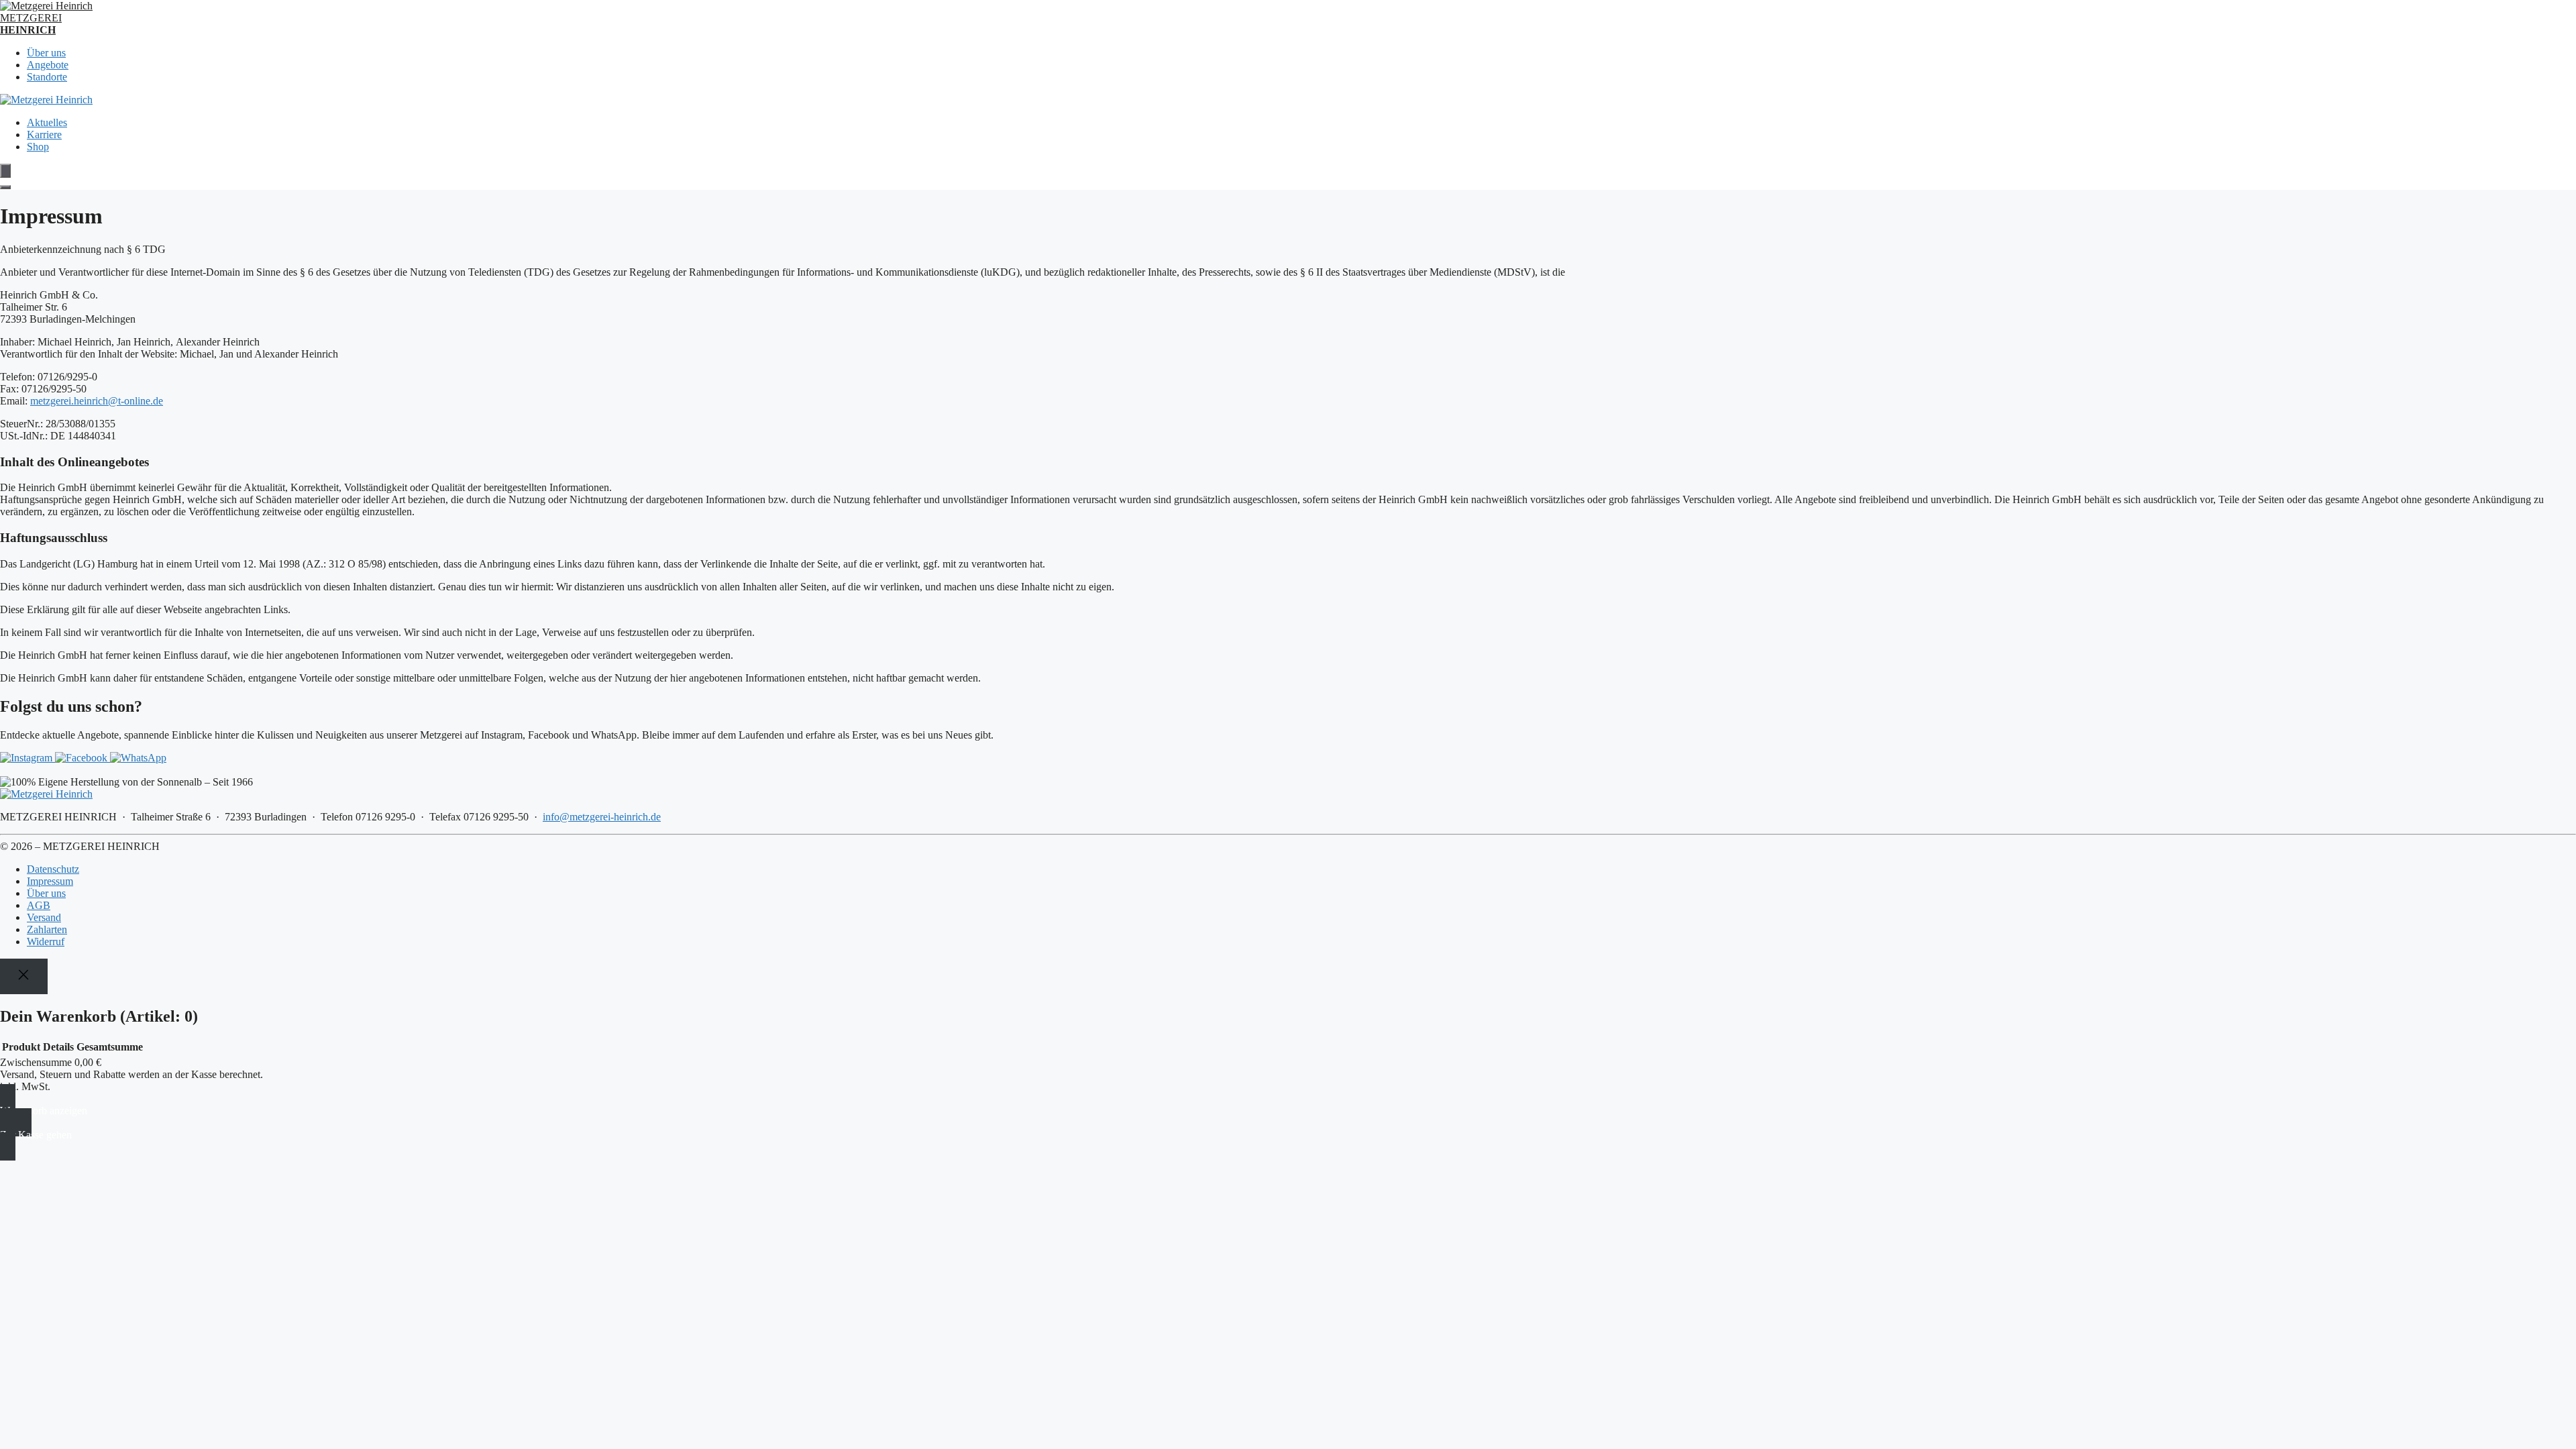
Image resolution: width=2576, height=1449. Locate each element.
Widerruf (46, 942)
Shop (38, 147)
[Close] (24, 976)
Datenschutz (53, 869)
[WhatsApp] (138, 758)
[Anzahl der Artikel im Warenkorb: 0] (5, 171)
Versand (44, 917)
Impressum (50, 881)
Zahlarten (47, 929)
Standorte (47, 77)
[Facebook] (83, 758)
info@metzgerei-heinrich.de (602, 817)
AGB (39, 905)
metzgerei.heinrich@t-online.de (97, 401)
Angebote (48, 65)
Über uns (46, 53)
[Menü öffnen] (5, 187)
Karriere (44, 135)
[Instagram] (28, 758)
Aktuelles (47, 122)
